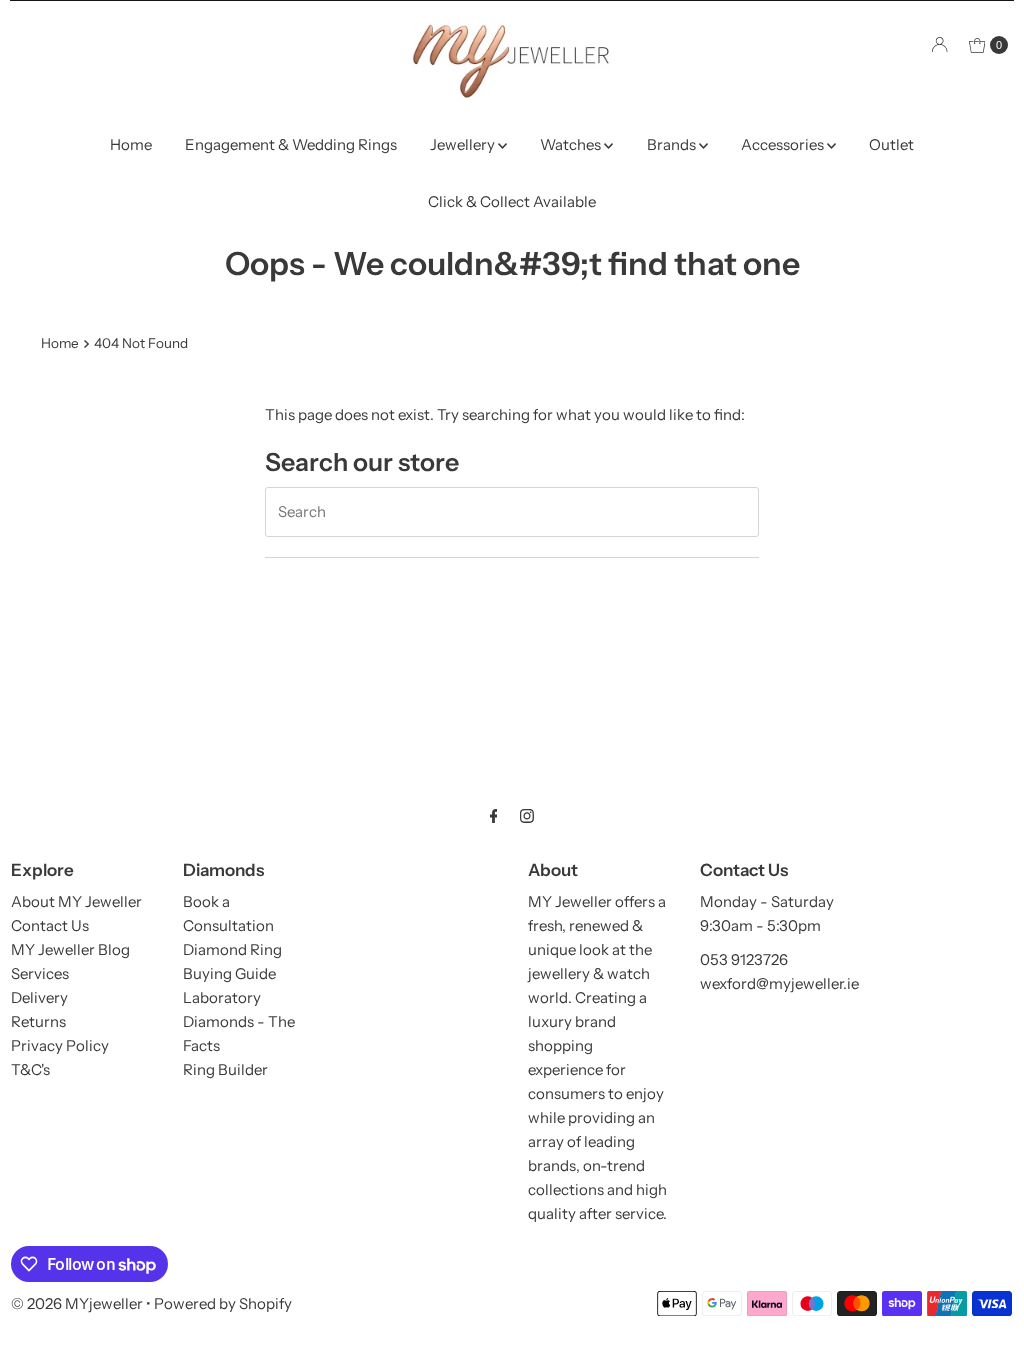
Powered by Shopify (223, 1303)
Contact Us (50, 925)
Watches (572, 144)
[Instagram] (527, 816)
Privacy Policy (60, 1045)
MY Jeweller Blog (70, 949)
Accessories (784, 144)
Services (40, 973)
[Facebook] (494, 816)
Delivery (39, 997)
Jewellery (464, 144)
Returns (38, 1021)
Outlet (891, 144)
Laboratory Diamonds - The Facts (239, 1021)
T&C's (30, 1069)
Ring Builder (225, 1069)
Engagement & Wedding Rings (291, 144)
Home (131, 144)
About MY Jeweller (76, 901)
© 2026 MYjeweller (77, 1303)
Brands (673, 144)
